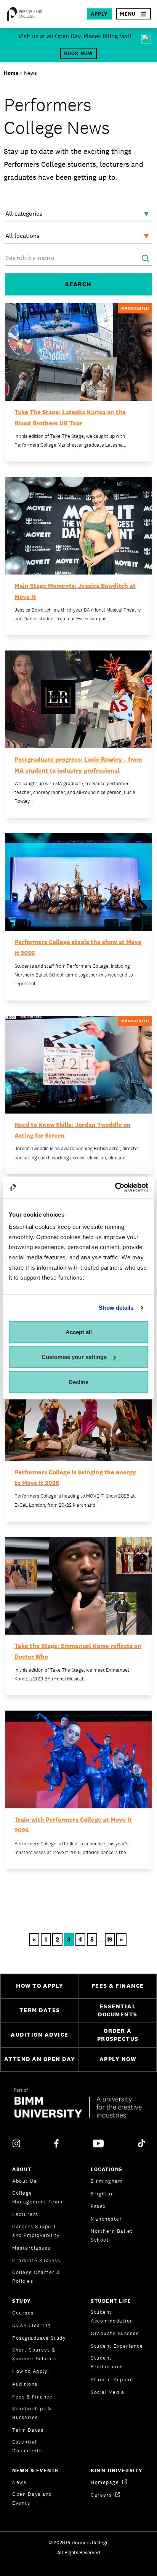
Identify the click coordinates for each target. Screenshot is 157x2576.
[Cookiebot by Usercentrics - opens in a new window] (115, 1188)
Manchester (106, 2219)
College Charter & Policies (36, 2277)
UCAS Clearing (32, 2325)
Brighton (102, 2194)
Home (11, 73)
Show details (116, 1308)
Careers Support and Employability (36, 2231)
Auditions (25, 2384)
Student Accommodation (112, 2316)
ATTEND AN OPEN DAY (40, 2059)
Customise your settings (74, 1357)
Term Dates (28, 2430)
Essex (98, 2206)
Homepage (106, 2482)
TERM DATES (40, 2010)
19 (110, 1939)
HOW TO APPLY (40, 1986)
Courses (23, 2313)
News (19, 2482)
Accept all (79, 1332)
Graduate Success (36, 2260)
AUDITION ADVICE (40, 2034)
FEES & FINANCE (118, 1986)
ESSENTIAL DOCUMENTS (118, 2010)
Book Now (78, 53)
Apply (99, 14)
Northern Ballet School (112, 2235)
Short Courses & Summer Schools (34, 2354)
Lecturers (25, 2214)
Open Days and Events (32, 2499)
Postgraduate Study (39, 2338)
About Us (24, 2181)
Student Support (113, 2380)
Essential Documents (27, 2446)
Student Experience (117, 2346)
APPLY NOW (118, 2059)
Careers (102, 2495)
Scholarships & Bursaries (32, 2413)
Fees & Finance (32, 2397)
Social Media (107, 2392)
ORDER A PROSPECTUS (118, 2035)
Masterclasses (31, 2248)
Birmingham (107, 2181)
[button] (134, 14)
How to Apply (30, 2371)
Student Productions (107, 2362)
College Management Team (38, 2197)
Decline (78, 1382)
